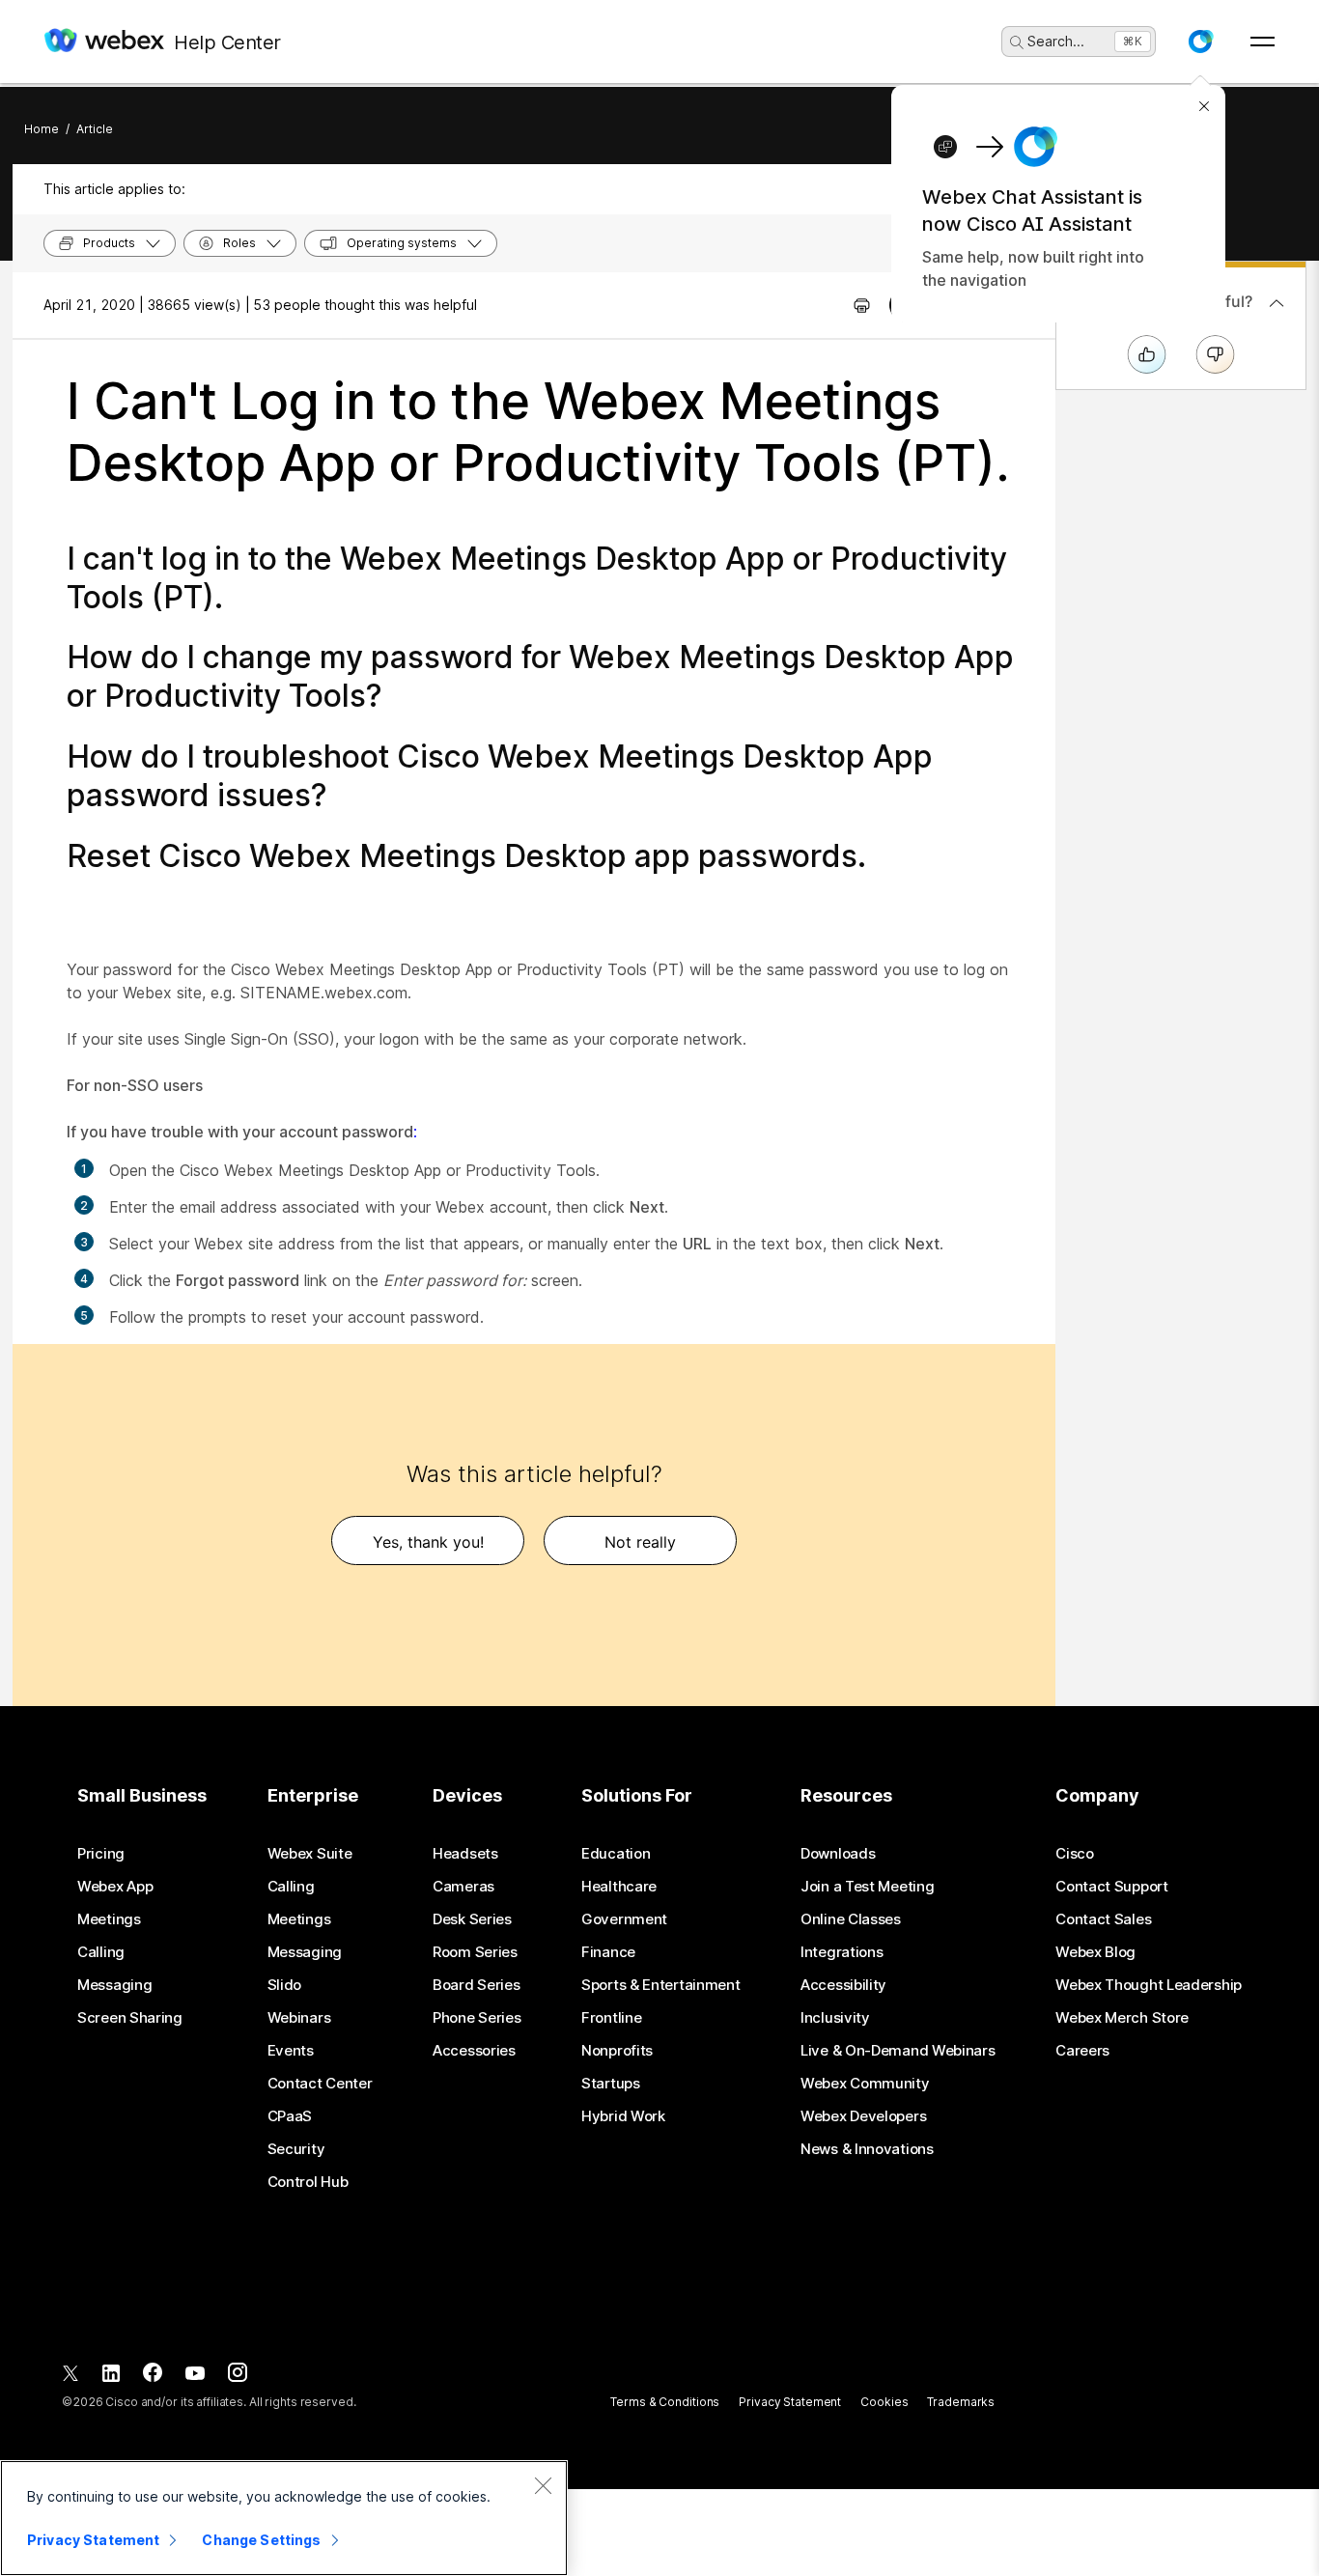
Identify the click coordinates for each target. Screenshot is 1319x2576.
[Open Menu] (1263, 42)
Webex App (115, 1887)
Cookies (884, 2402)
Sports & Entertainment (660, 1985)
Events (291, 2051)
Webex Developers (863, 2116)
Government (624, 1919)
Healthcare (619, 1887)
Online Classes (851, 1919)
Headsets (465, 1854)
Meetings (109, 1919)
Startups (611, 2084)
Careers (1082, 2051)
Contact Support (1112, 1887)
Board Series (476, 1985)
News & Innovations (867, 2149)
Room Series (475, 1952)
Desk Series (472, 1919)
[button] (1200, 42)
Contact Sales (1103, 1919)
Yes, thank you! (428, 1542)
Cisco (1075, 1854)
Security (296, 2149)
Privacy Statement (790, 2402)
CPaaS (290, 2116)
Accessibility (843, 1985)
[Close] (543, 2485)
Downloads (838, 1854)
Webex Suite (310, 1854)
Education (616, 1854)
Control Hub (308, 2182)
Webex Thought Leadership (1149, 1985)
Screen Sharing (130, 2018)
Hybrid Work (623, 2116)
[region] (284, 2518)
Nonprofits (617, 2051)
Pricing (101, 1854)
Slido (285, 1985)
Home (42, 129)
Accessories (474, 2051)
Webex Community (865, 2084)
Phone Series (477, 2018)
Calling (101, 1952)
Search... (1056, 41)
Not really (640, 1542)
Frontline (611, 2018)
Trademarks (961, 2402)
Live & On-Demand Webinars (898, 2051)
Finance (608, 1952)
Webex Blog (1095, 1952)
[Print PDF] (862, 305)
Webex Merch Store (1122, 2018)
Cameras (463, 1887)
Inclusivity (835, 2018)
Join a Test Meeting (867, 1887)
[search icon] (1017, 42)
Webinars (299, 2018)
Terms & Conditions (665, 2402)
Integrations (842, 1952)
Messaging (114, 1985)
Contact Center (320, 2084)
